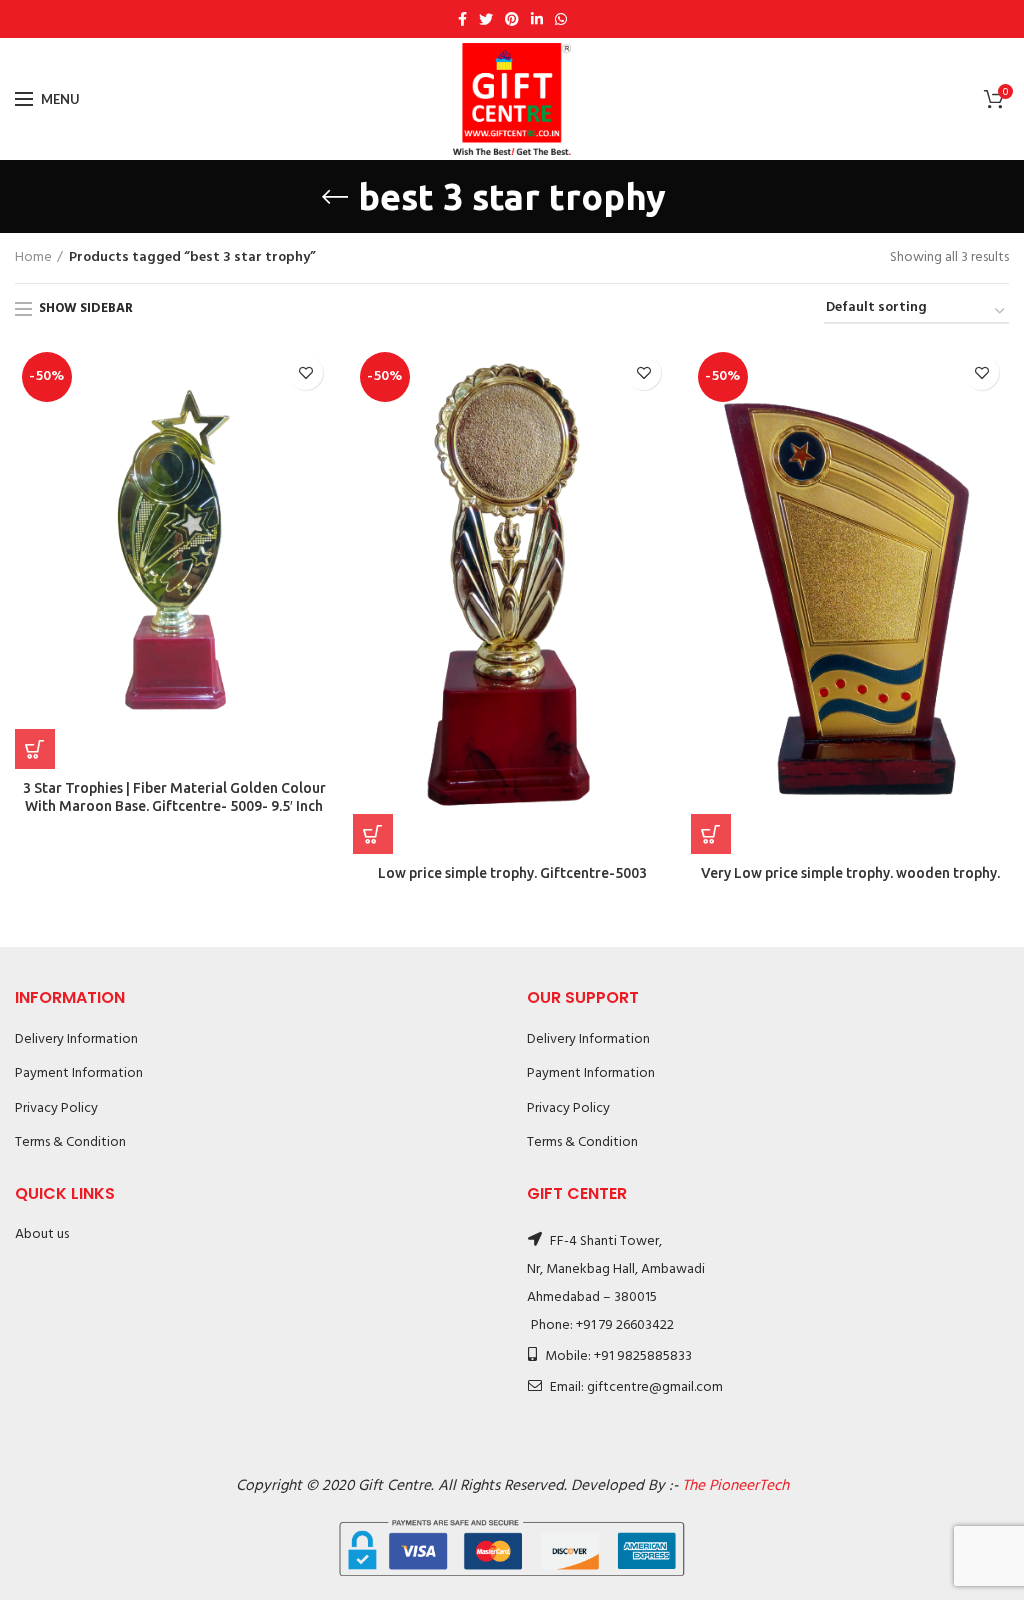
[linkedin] (537, 19)
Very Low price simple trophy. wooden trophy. (850, 873)
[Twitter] (486, 19)
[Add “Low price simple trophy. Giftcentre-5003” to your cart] (373, 834)
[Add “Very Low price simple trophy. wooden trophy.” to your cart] (711, 834)
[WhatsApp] (561, 19)
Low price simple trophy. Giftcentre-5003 (512, 873)
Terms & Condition (70, 1142)
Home (33, 258)
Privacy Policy (56, 1108)
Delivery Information (76, 1039)
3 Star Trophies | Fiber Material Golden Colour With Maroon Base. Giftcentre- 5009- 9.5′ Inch (174, 797)
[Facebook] (462, 19)
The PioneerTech (735, 1486)
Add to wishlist (305, 372)
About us (42, 1234)
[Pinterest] (512, 19)
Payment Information (79, 1073)
